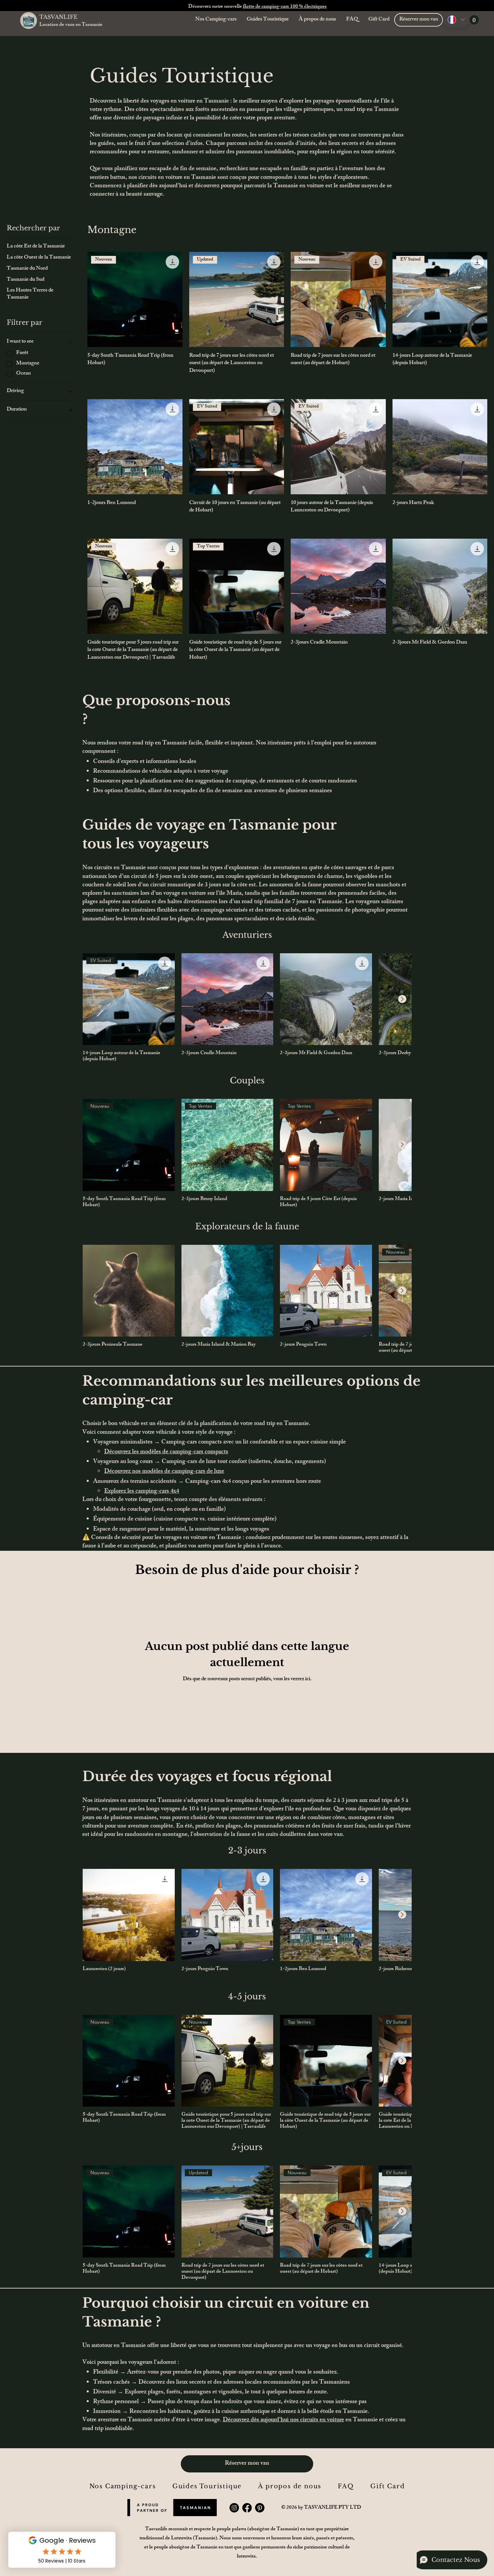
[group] (247, 1008)
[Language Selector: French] (456, 20)
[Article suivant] (402, 999)
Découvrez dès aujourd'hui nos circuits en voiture (283, 2420)
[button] (474, 20)
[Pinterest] (260, 2508)
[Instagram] (234, 2508)
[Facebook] (247, 2508)
